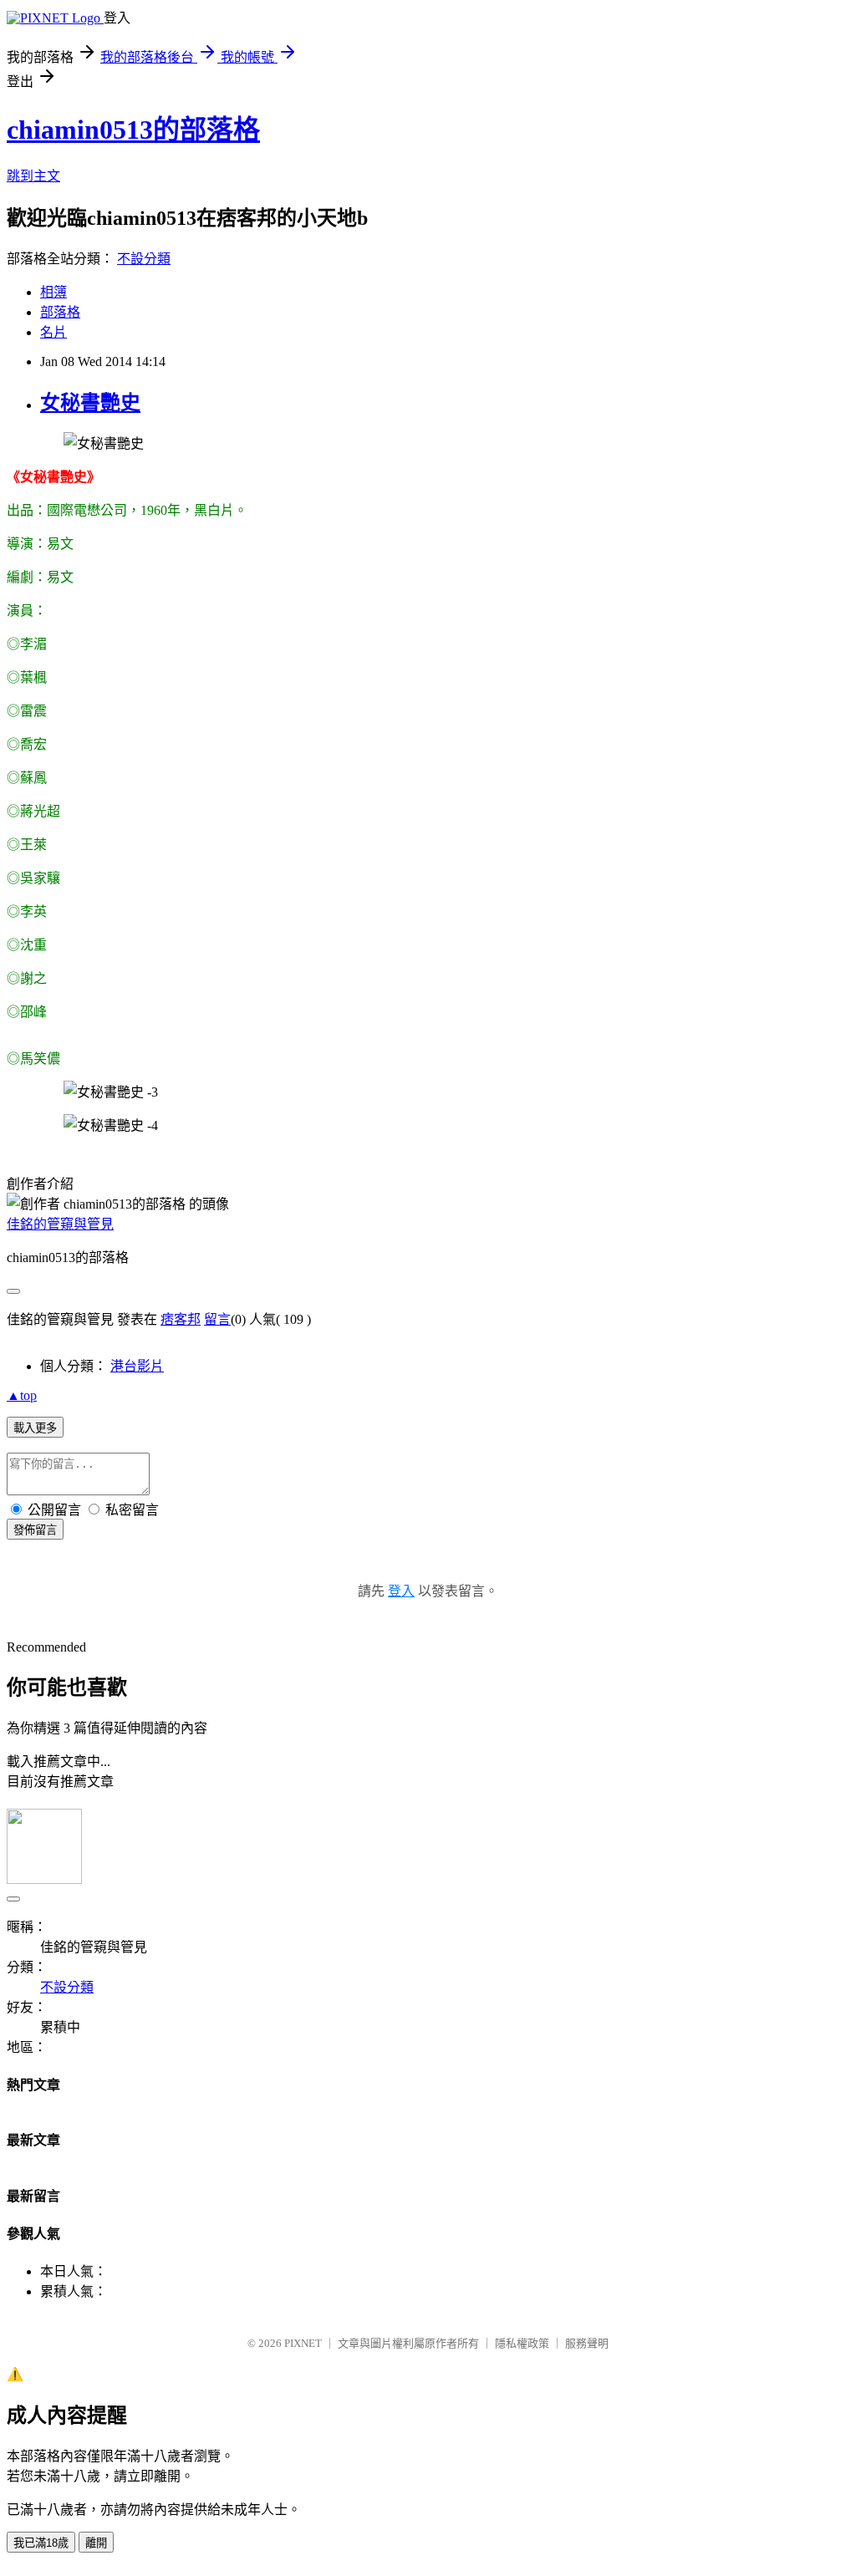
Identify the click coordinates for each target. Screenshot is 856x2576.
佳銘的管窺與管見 (60, 1224)
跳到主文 (33, 176)
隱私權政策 (522, 2343)
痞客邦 (181, 1319)
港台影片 (137, 1366)
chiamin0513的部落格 (133, 130)
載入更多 (35, 1428)
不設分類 (144, 259)
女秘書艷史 (90, 403)
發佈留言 (35, 1530)
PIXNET (303, 2343)
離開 (96, 2543)
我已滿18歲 (41, 2543)
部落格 (60, 312)
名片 (53, 332)
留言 (217, 1319)
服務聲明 (587, 2343)
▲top (22, 1395)
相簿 (53, 292)
